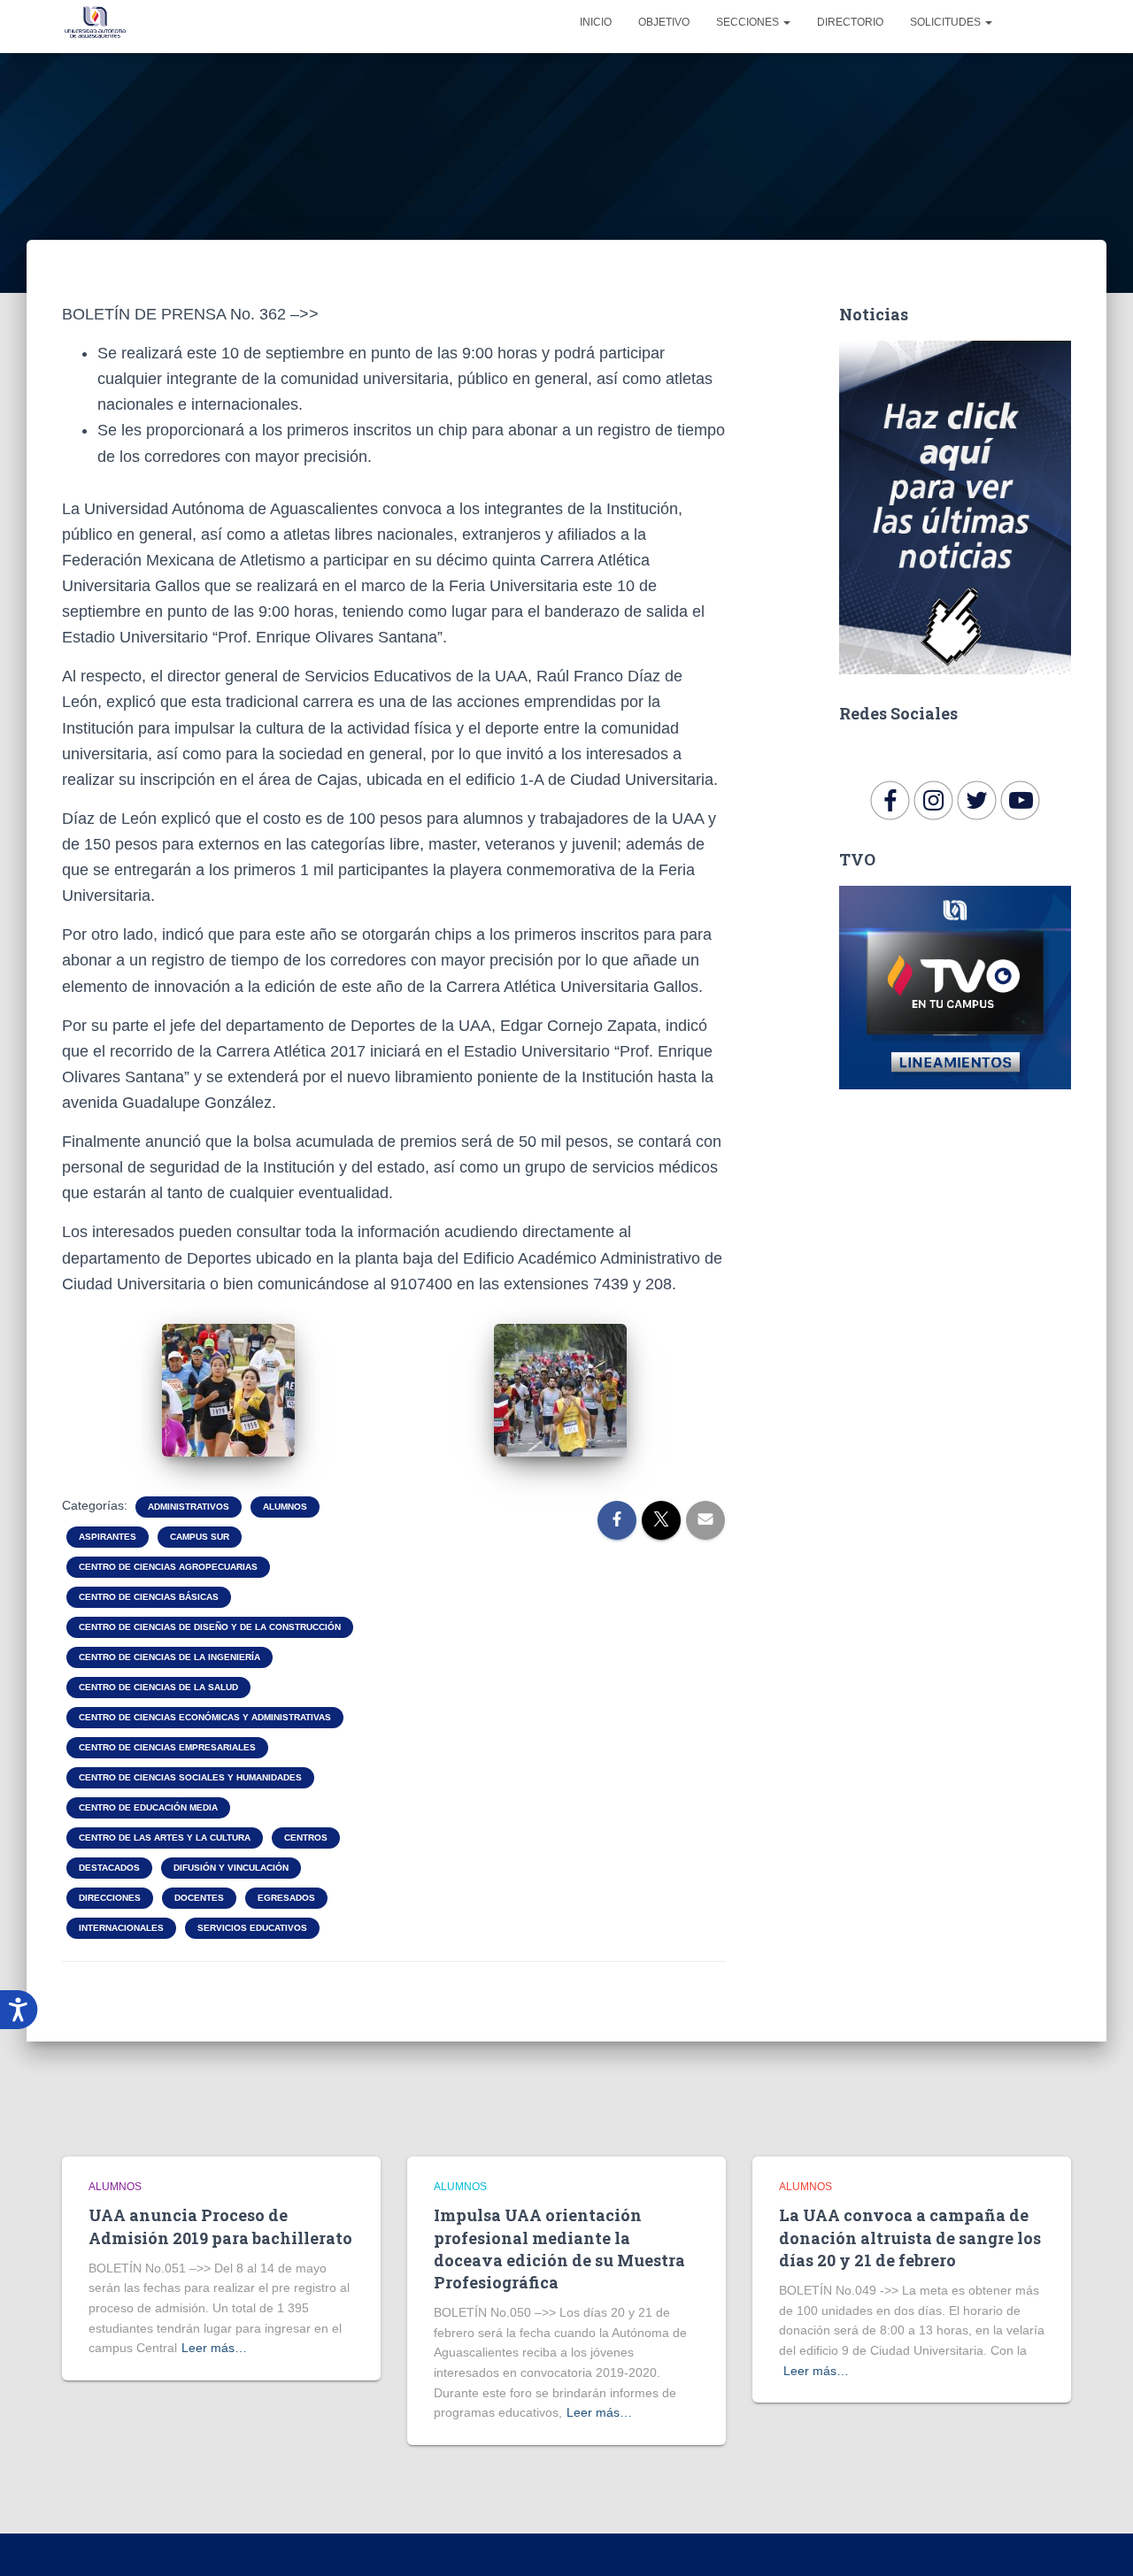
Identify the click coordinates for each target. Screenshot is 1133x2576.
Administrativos (189, 1507)
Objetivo (664, 22)
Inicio (596, 22)
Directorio (850, 22)
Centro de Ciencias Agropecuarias (168, 1567)
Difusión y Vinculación (231, 1868)
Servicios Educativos (252, 1928)
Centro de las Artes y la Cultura (165, 1838)
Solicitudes (947, 22)
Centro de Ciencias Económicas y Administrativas (205, 1717)
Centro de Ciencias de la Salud (158, 1687)
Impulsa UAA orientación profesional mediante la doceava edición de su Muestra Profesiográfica (559, 2249)
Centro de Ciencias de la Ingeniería (170, 1657)
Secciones (749, 22)
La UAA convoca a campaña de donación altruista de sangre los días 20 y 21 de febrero (910, 2237)
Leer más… (214, 2348)
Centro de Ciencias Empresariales (167, 1747)
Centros (306, 1838)
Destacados (109, 1868)
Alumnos (285, 1507)
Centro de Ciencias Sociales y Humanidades (190, 1777)
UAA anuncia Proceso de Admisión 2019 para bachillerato (220, 2226)
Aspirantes (108, 1537)
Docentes (199, 1898)
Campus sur (200, 1537)
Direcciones (110, 1898)
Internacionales (121, 1928)
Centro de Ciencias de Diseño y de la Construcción (210, 1627)
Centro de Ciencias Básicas (149, 1597)
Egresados (286, 1898)
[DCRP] (95, 22)
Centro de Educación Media (148, 1807)
